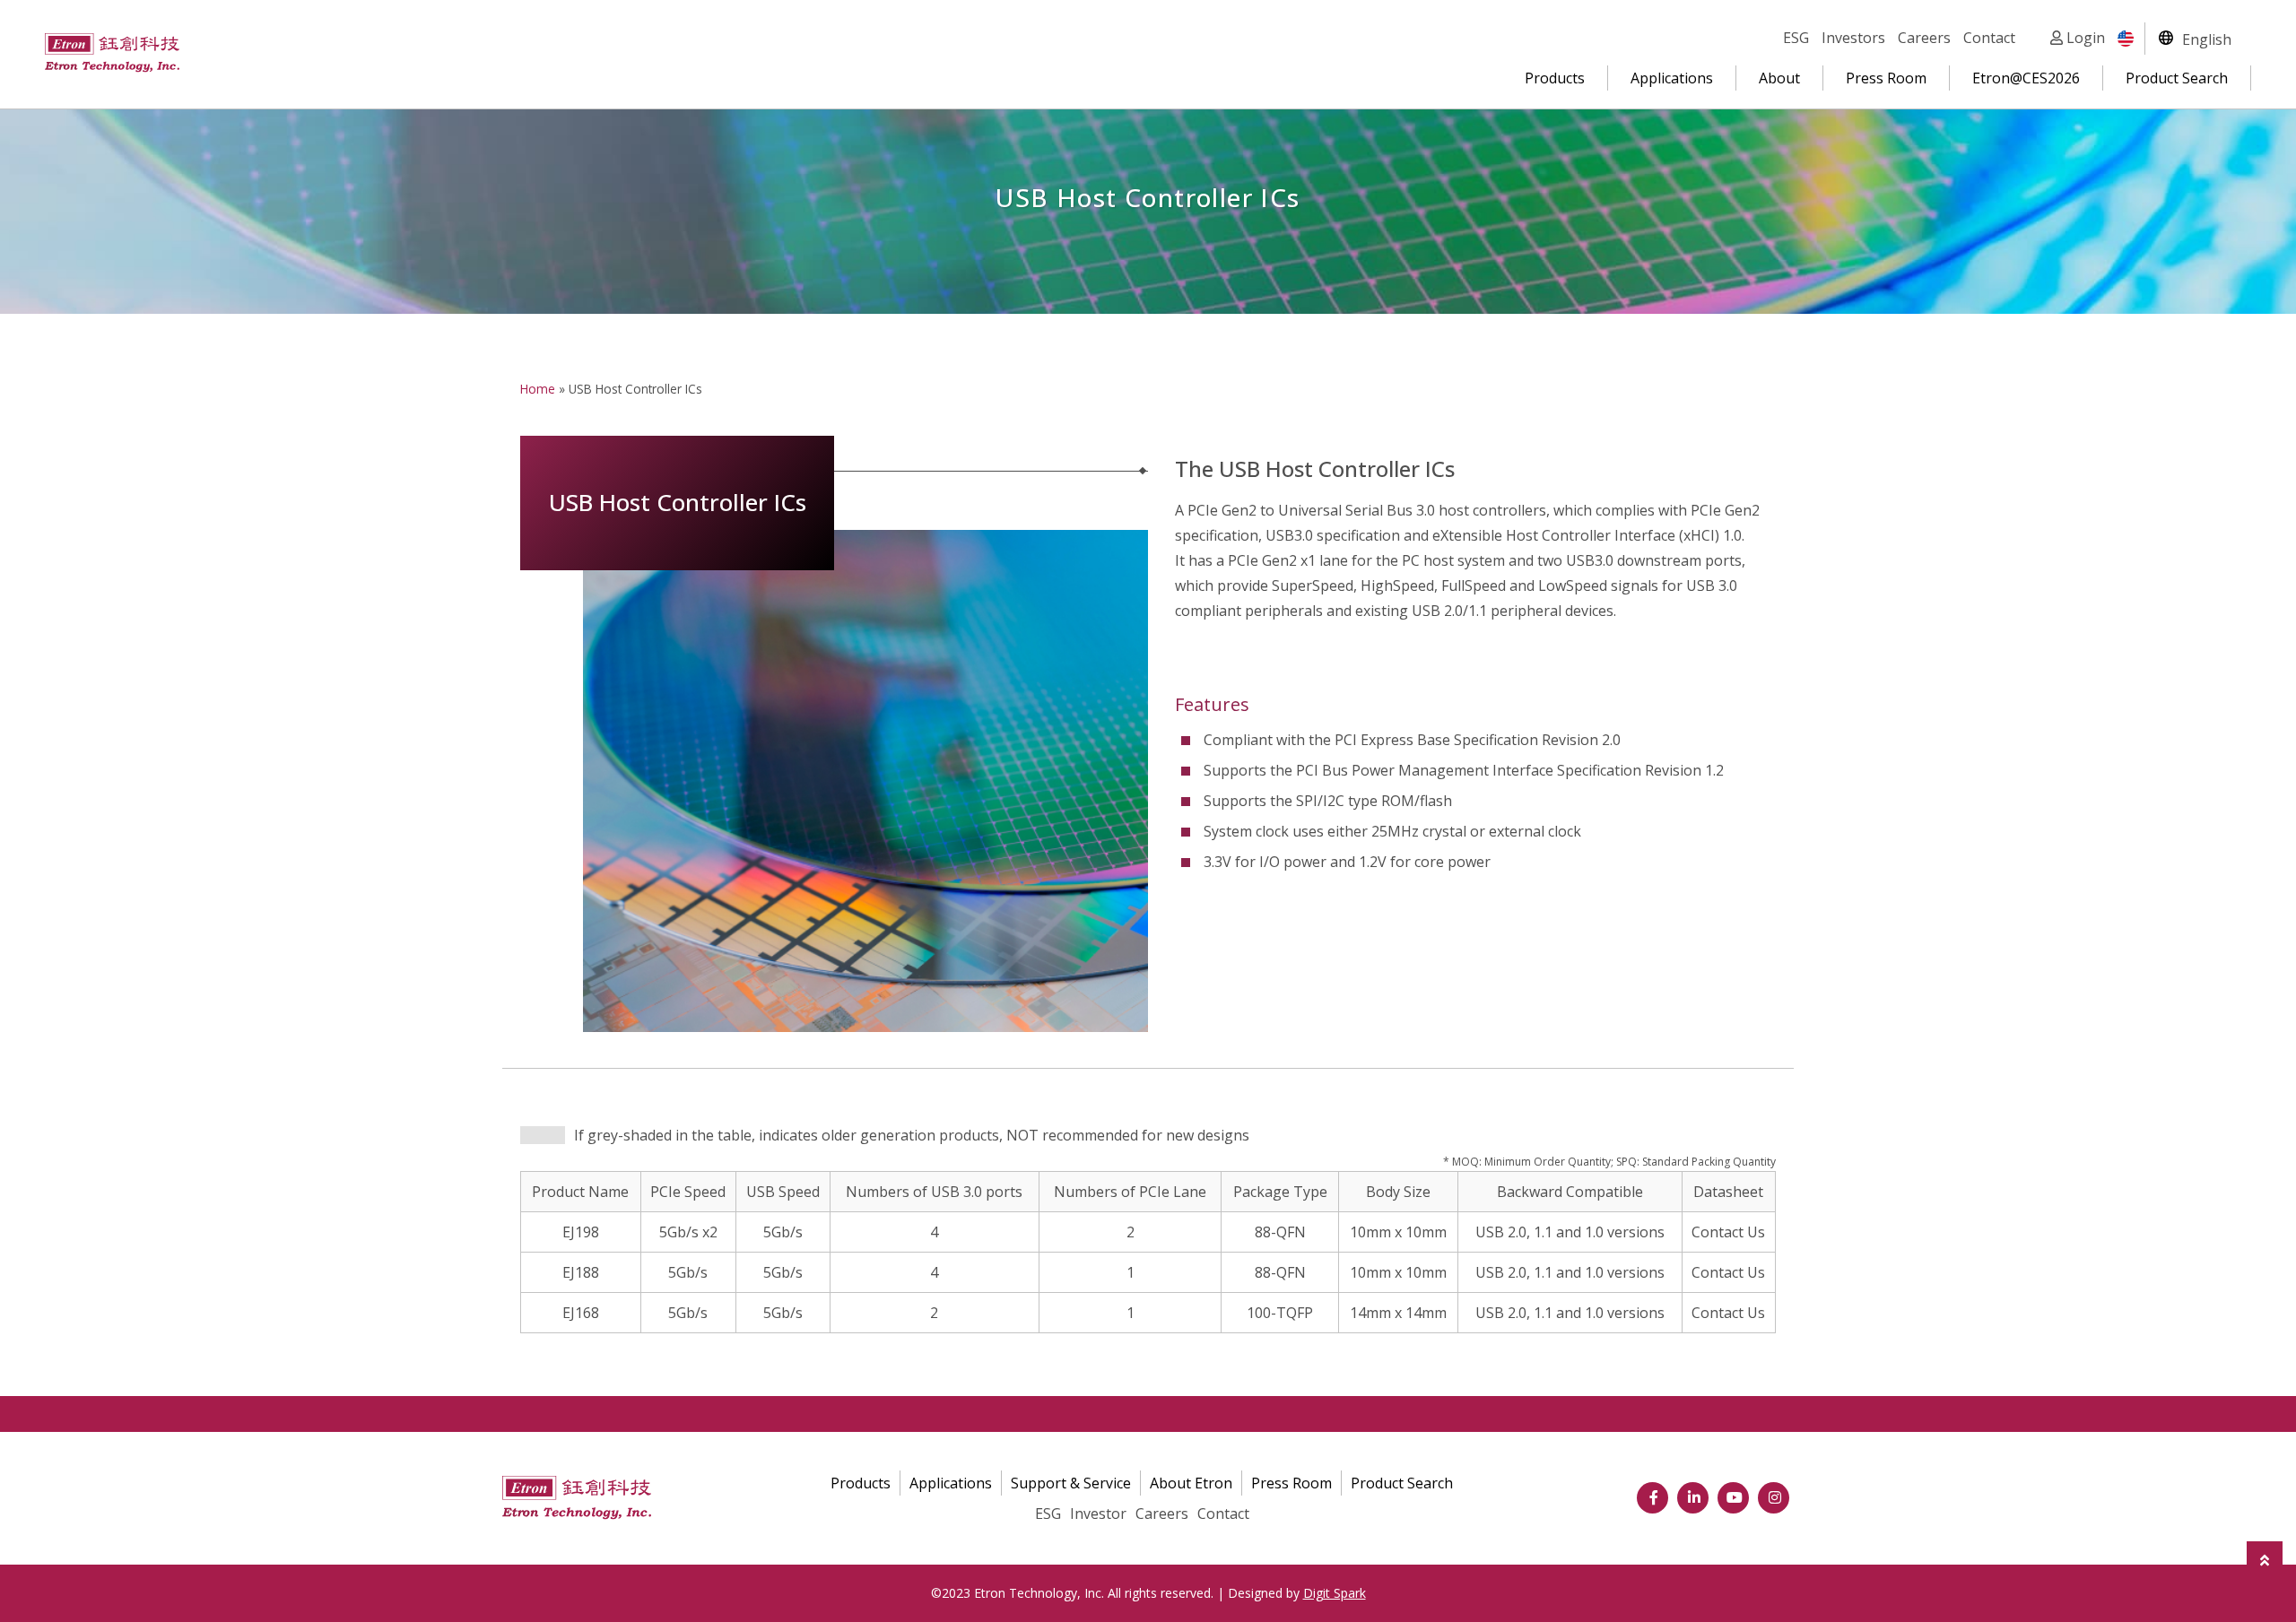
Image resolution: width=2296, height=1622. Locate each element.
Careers (1924, 38)
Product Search (2177, 78)
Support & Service (1071, 1483)
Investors (1853, 38)
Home (538, 389)
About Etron (1191, 1483)
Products (1555, 78)
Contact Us (1728, 1232)
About (1779, 78)
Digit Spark (1335, 1593)
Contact (1989, 38)
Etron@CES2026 (2026, 78)
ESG (1796, 38)
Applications (1672, 78)
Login (2084, 38)
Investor (1098, 1514)
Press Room (1886, 78)
